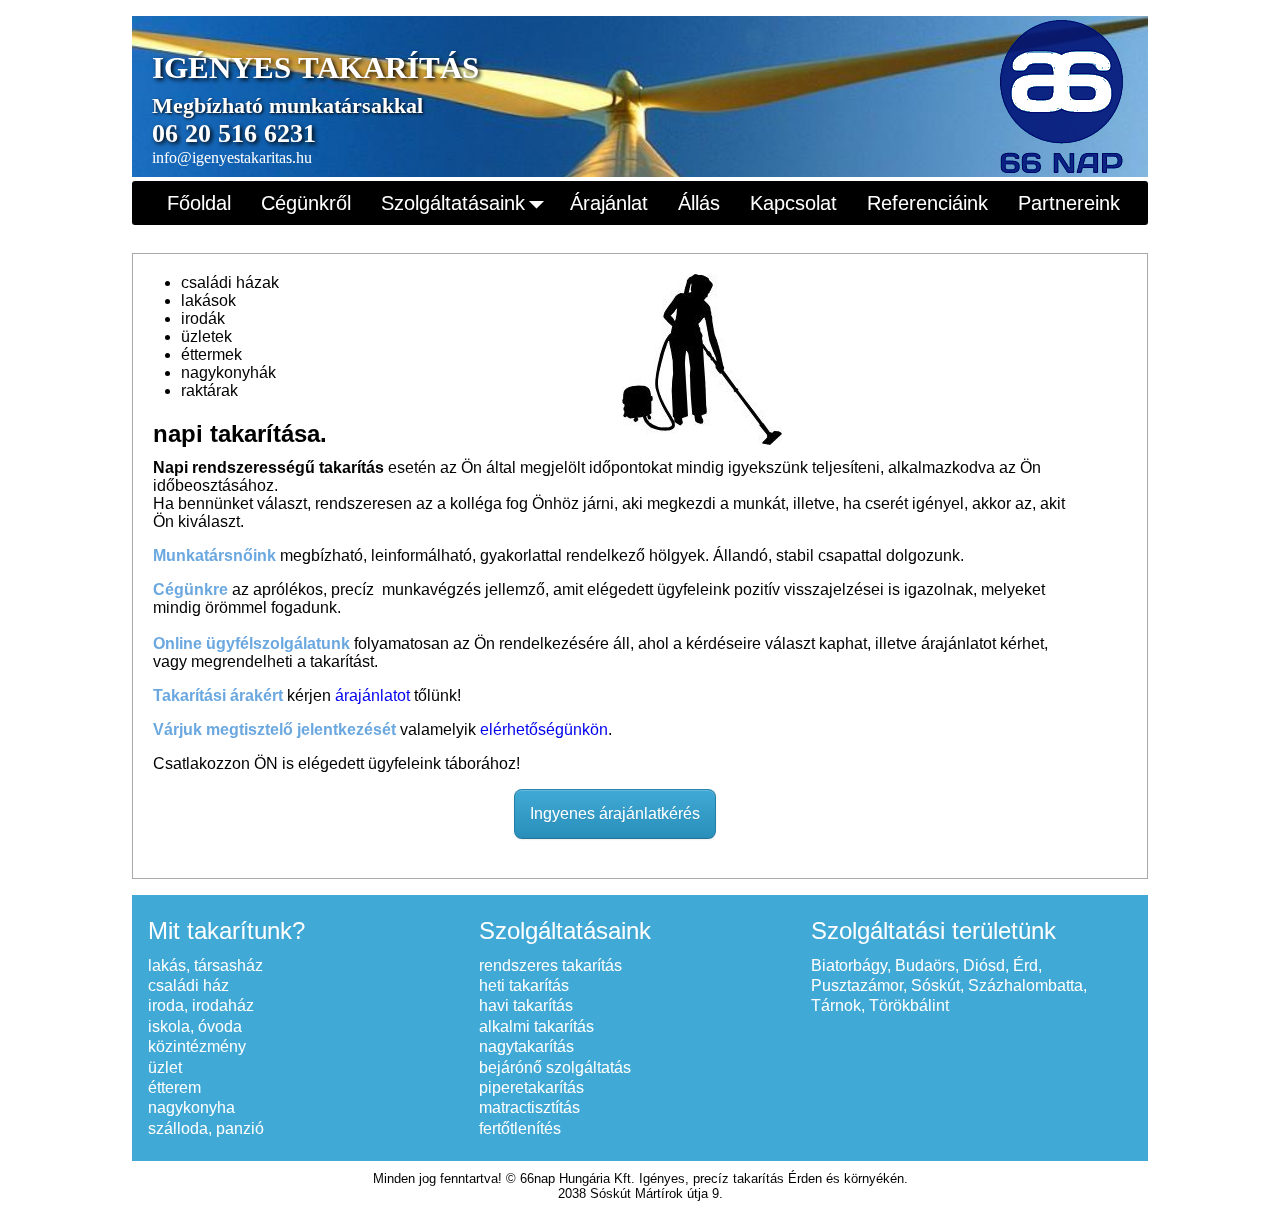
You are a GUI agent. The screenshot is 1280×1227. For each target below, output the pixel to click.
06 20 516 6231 (234, 133)
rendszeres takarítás (550, 965)
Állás (699, 203)
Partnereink (1069, 203)
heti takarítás (524, 985)
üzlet (165, 1067)
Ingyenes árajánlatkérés (615, 813)
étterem (174, 1087)
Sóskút (935, 985)
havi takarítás (526, 1005)
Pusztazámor (857, 985)
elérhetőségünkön (544, 729)
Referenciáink (927, 203)
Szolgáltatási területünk (933, 930)
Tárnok (836, 1005)
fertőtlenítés (520, 1128)
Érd (1025, 965)
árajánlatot (372, 695)
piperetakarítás (531, 1087)
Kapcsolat (793, 203)
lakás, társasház (205, 965)
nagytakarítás (526, 1046)
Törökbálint (909, 1005)
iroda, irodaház (201, 1005)
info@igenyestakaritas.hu (232, 157)
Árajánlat (609, 203)
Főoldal (199, 203)
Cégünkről (306, 203)
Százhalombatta (1025, 985)
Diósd (984, 965)
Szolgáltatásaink (453, 203)
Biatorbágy (849, 965)
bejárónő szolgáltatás (555, 1067)
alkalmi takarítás (536, 1026)
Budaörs (925, 965)
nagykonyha (191, 1107)
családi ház (188, 985)
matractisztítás (529, 1107)
